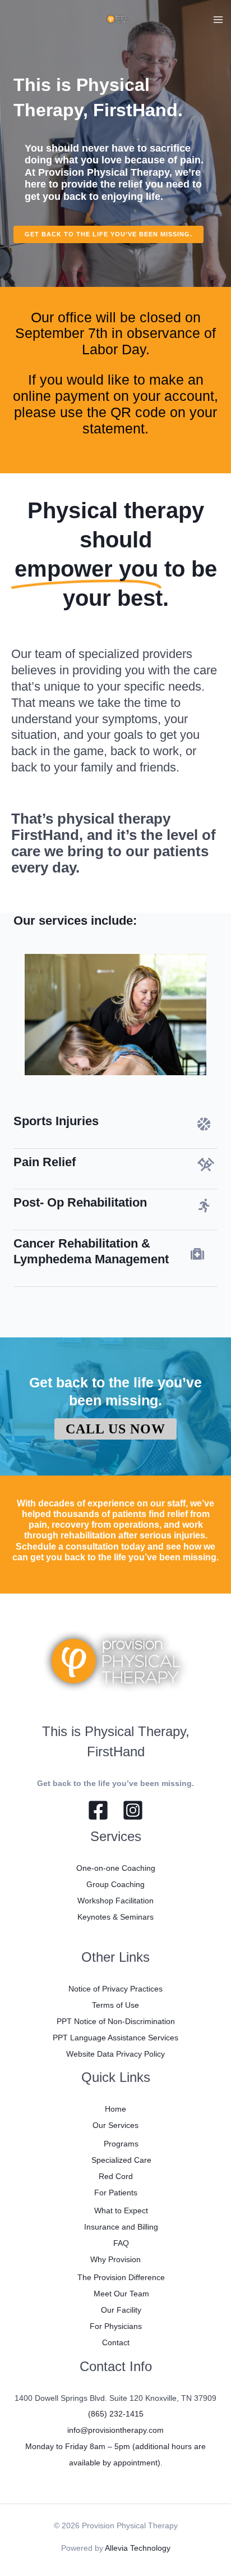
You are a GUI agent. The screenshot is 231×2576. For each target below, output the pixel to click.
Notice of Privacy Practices (115, 1989)
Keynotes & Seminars (115, 1917)
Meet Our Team (121, 2294)
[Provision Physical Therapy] (118, 20)
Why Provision (115, 2259)
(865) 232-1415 (116, 2414)
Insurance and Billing (121, 2227)
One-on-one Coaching (116, 1868)
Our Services (115, 2125)
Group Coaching (115, 1884)
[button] (108, 234)
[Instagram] (133, 1810)
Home (115, 2109)
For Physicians (116, 2326)
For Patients (116, 2193)
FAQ (121, 2243)
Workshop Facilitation (115, 1901)
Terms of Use (115, 2005)
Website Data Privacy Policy (115, 2054)
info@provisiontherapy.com (115, 2430)
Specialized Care (121, 2160)
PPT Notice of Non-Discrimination (116, 2021)
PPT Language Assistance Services (115, 2038)
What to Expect (121, 2210)
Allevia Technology (138, 2548)
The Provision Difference (121, 2277)
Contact (116, 2342)
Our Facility (121, 2310)
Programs (121, 2144)
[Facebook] (98, 1810)
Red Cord (116, 2176)
